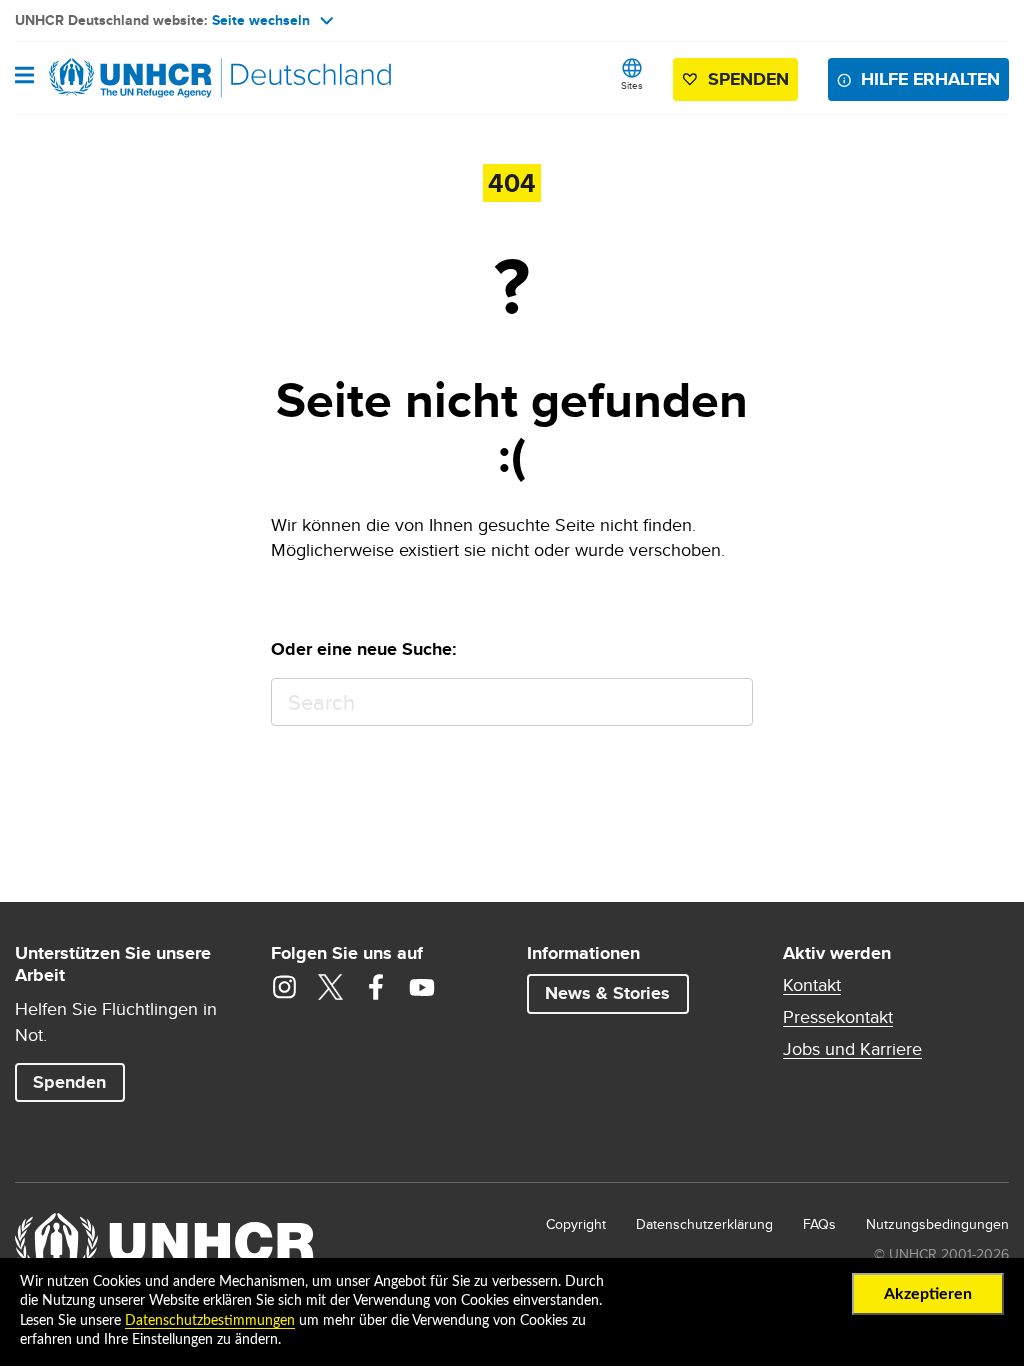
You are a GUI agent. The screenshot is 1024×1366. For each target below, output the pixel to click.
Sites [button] (632, 85)
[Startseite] (117, 78)
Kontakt (812, 985)
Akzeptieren (928, 1294)
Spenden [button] (739, 83)
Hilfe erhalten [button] (930, 79)
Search (728, 702)
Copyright (576, 1224)
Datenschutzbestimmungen (210, 1321)
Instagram (284, 987)
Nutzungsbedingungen (937, 1224)
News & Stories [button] (607, 993)
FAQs (819, 1224)
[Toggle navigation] (24, 77)
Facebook (376, 987)
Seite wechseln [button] (261, 20)
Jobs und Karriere (852, 1049)
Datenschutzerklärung (704, 1224)
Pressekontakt (838, 1017)
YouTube (422, 987)
